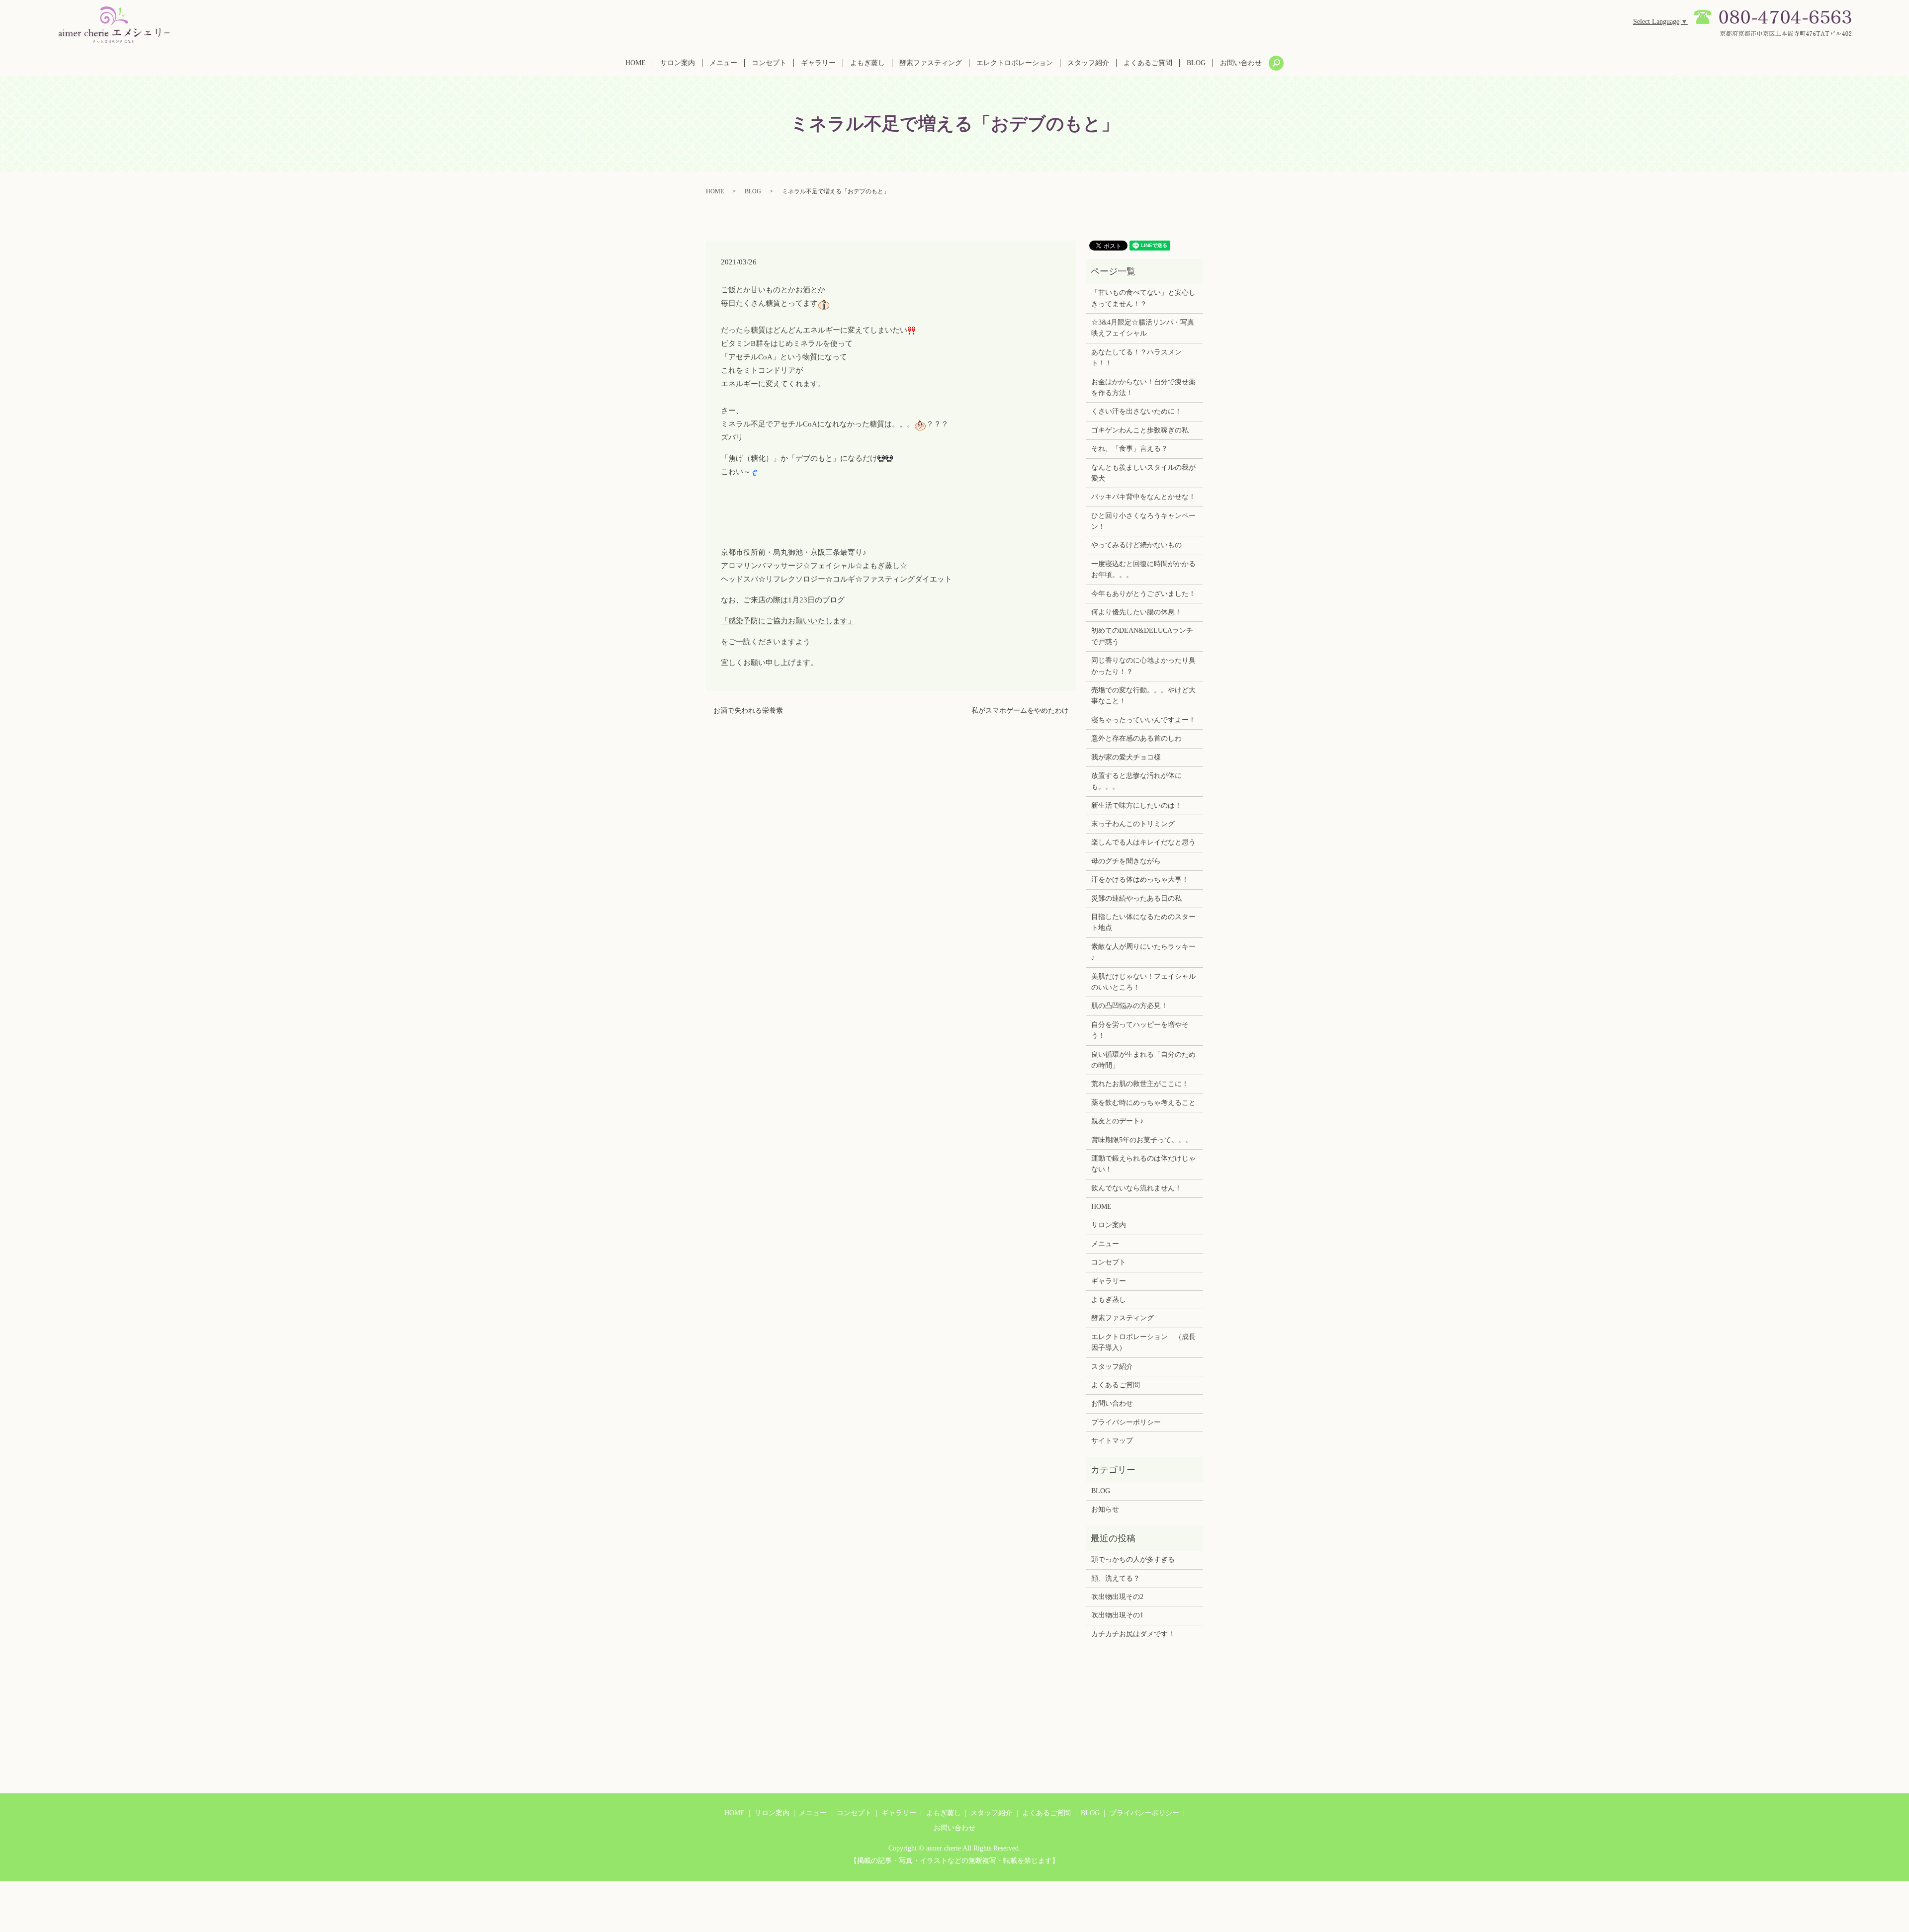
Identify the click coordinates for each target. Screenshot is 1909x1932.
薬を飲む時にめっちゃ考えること (1143, 1103)
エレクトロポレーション (1015, 63)
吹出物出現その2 (1117, 1597)
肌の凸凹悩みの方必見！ (1129, 1006)
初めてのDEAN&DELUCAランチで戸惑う (1142, 636)
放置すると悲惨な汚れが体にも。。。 (1136, 781)
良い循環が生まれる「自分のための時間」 (1143, 1060)
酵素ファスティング (931, 63)
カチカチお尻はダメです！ (1133, 1634)
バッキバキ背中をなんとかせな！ (1143, 497)
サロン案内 (678, 63)
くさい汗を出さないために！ (1136, 411)
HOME (636, 63)
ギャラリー (818, 63)
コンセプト (769, 63)
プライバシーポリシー (1126, 1422)
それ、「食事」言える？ (1129, 449)
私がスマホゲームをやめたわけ (1020, 711)
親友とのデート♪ (1117, 1121)
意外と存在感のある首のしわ (1136, 738)
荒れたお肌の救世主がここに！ (1140, 1084)
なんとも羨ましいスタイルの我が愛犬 (1143, 473)
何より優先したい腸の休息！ (1136, 612)
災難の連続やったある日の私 (1136, 898)
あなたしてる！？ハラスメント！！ (1136, 358)
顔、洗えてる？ (1116, 1578)
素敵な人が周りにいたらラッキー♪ (1143, 952)
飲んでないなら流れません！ (1136, 1188)
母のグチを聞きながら (1126, 861)
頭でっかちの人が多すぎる (1133, 1559)
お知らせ (1105, 1509)
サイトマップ (1112, 1441)
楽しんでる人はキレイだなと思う (1143, 842)
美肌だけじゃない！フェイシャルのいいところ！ (1143, 982)
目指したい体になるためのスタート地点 (1143, 922)
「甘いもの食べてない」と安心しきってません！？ (1143, 298)
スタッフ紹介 (1088, 63)
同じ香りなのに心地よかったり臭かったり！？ (1143, 666)
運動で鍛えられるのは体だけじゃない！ (1143, 1164)
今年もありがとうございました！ (1143, 594)
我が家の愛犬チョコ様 (1126, 757)
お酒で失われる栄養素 (748, 711)
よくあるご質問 (1148, 63)
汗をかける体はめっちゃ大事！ (1140, 880)
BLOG (1196, 63)
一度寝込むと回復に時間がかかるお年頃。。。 (1143, 569)
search (1276, 63)
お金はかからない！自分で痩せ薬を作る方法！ (1143, 387)
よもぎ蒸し (868, 63)
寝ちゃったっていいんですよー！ (1143, 720)
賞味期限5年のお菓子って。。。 (1142, 1140)
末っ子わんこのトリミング (1133, 824)
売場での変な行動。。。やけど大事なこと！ (1143, 696)
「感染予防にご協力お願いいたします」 (788, 621)
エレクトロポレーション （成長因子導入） (1143, 1342)
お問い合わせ (1241, 63)
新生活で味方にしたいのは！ (1136, 805)
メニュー (723, 63)
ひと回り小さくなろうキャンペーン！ (1143, 521)
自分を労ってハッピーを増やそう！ (1140, 1030)
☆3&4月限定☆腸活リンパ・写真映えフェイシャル (1143, 328)
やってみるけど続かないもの (1136, 545)
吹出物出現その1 (1117, 1615)
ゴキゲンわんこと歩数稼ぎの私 (1140, 430)
